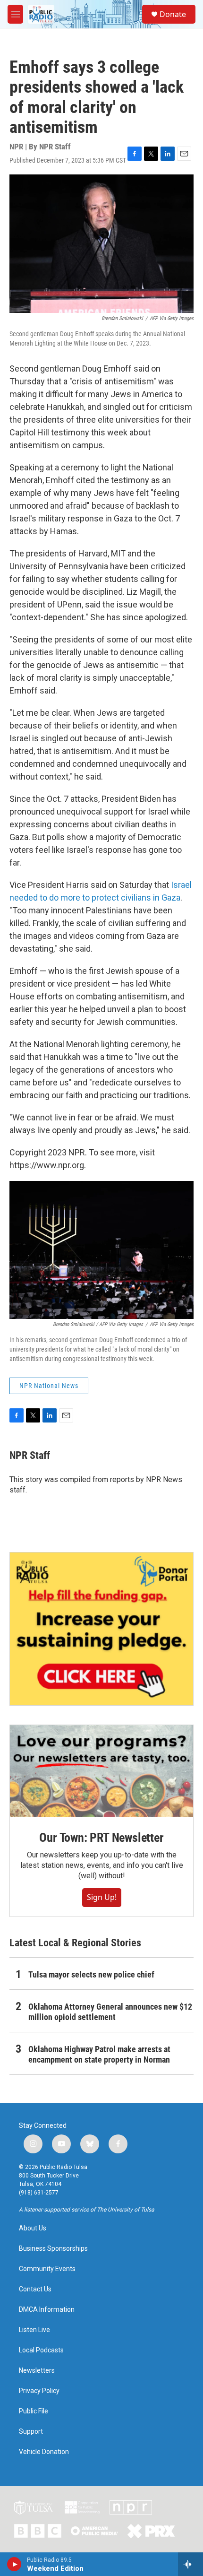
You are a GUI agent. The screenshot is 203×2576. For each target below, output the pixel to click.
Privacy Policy (39, 2391)
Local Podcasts (41, 2350)
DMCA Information (47, 2310)
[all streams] (190, 2564)
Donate (173, 14)
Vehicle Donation (44, 2452)
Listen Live (34, 2330)
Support (31, 2432)
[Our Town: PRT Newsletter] (101, 1771)
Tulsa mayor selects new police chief (91, 1974)
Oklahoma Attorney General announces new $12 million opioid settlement (110, 2012)
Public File (34, 2411)
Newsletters (37, 2371)
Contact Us (35, 2289)
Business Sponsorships (53, 2249)
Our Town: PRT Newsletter (101, 1838)
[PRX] (151, 2531)
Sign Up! (102, 1897)
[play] (14, 2564)
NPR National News (49, 1386)
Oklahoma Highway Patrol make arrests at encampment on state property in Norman (99, 2054)
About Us (33, 2228)
